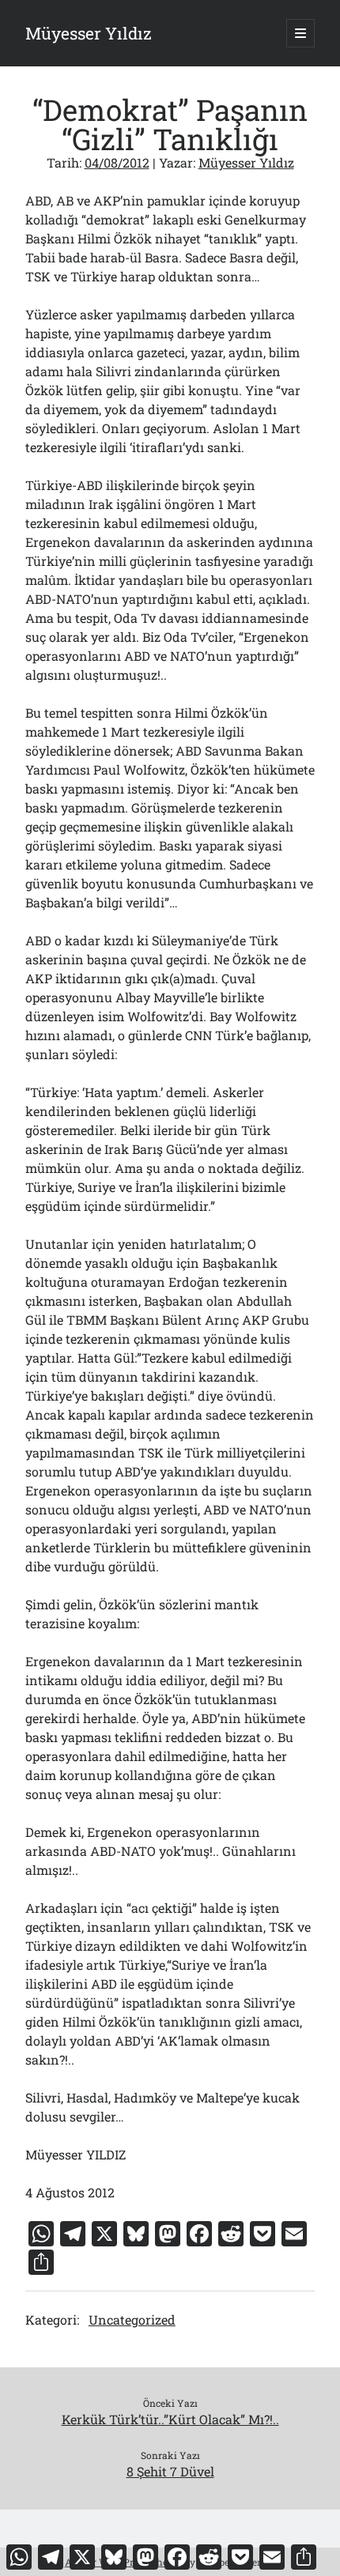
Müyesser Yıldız (89, 33)
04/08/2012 (117, 162)
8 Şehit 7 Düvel (170, 2471)
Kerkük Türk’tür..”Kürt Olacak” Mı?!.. (170, 2419)
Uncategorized (132, 2320)
